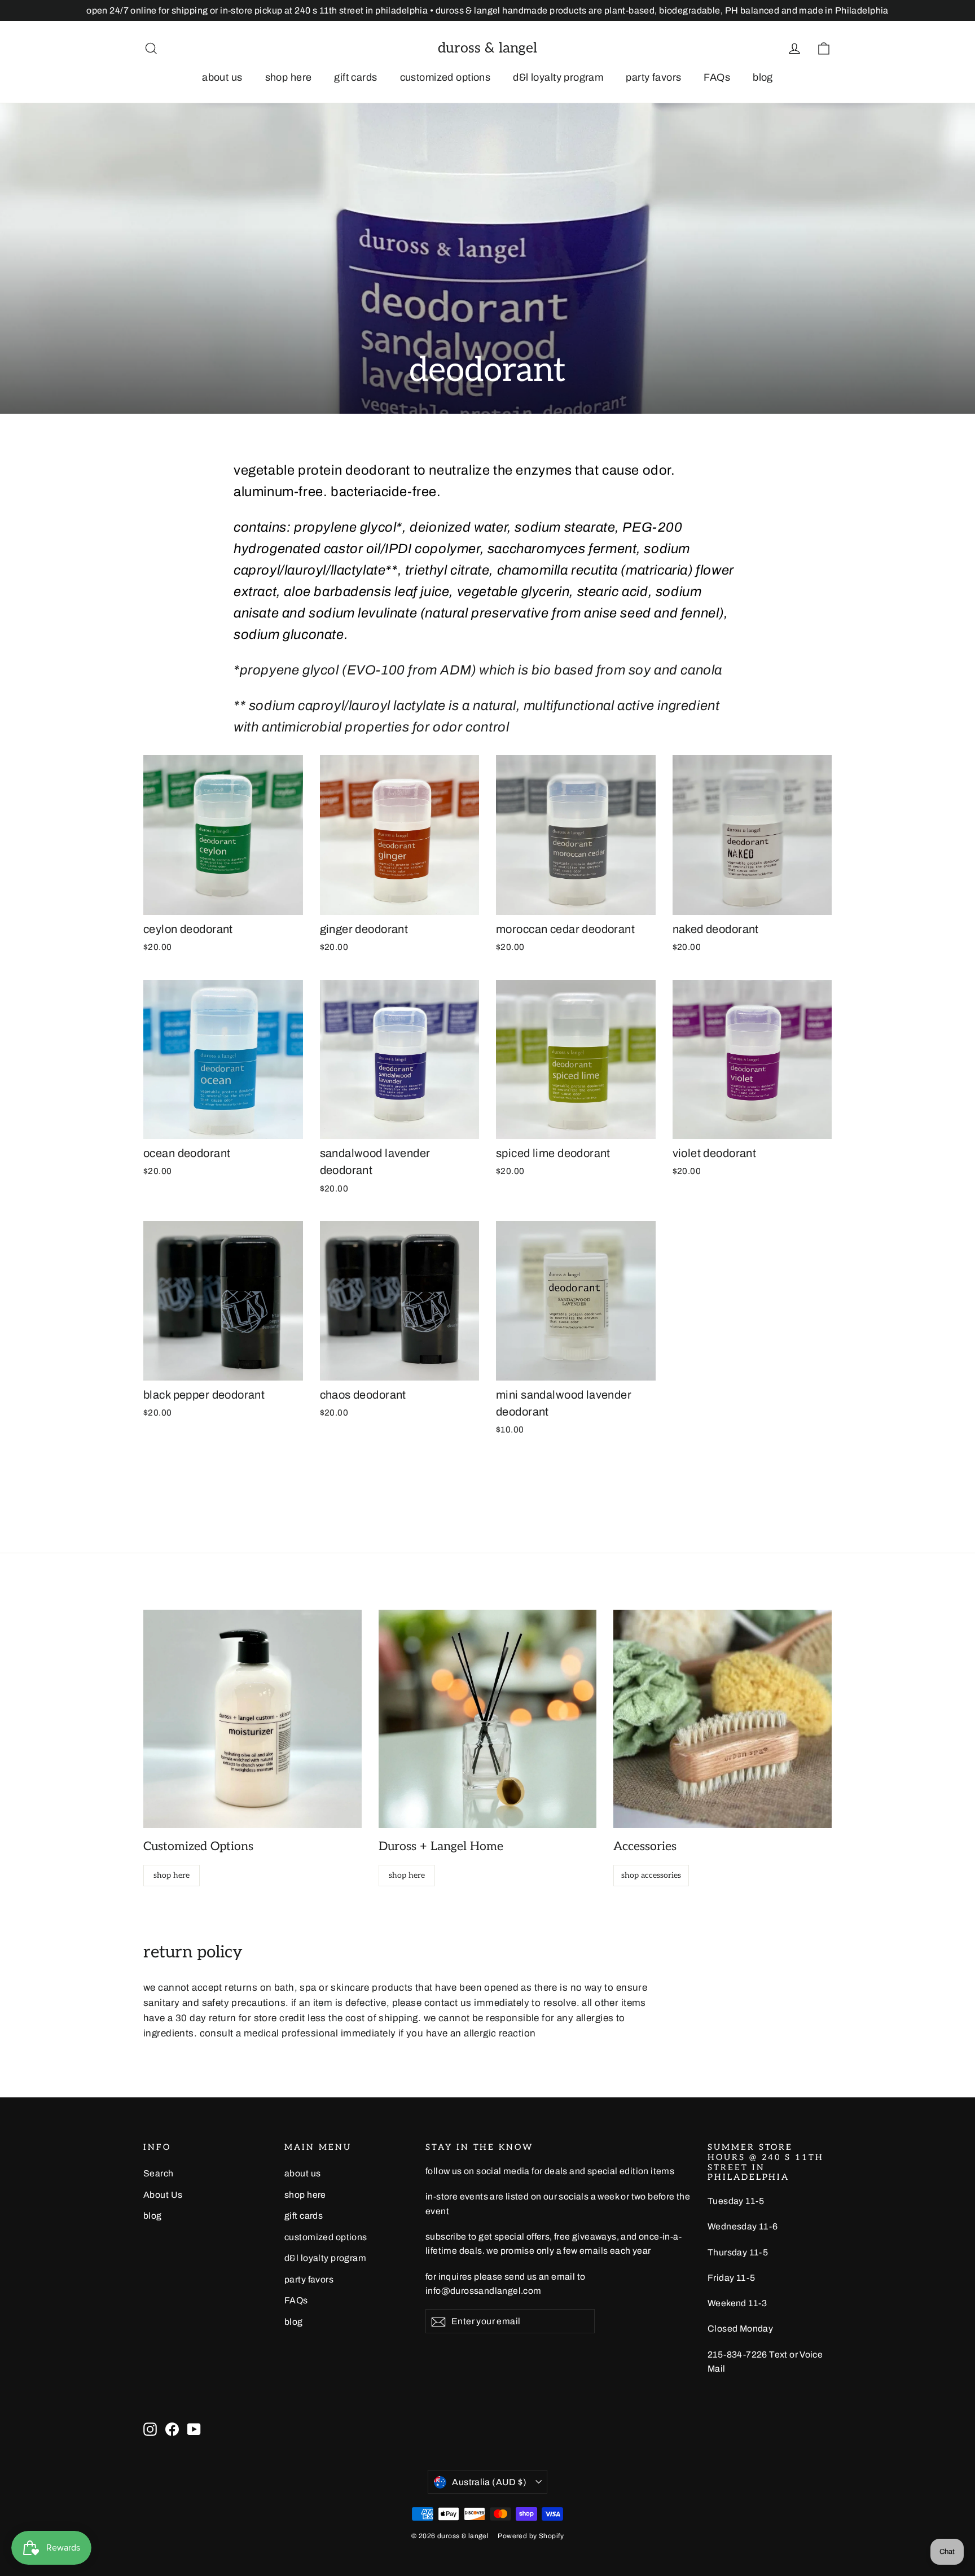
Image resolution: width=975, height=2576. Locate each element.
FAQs (717, 77)
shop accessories (651, 1875)
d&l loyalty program (558, 77)
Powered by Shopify (531, 2536)
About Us (163, 2195)
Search (159, 2173)
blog (763, 77)
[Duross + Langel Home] (488, 1719)
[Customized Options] (252, 1719)
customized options (445, 77)
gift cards (355, 77)
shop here (289, 77)
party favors (653, 77)
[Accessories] (723, 1719)
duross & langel (488, 48)
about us (222, 77)
